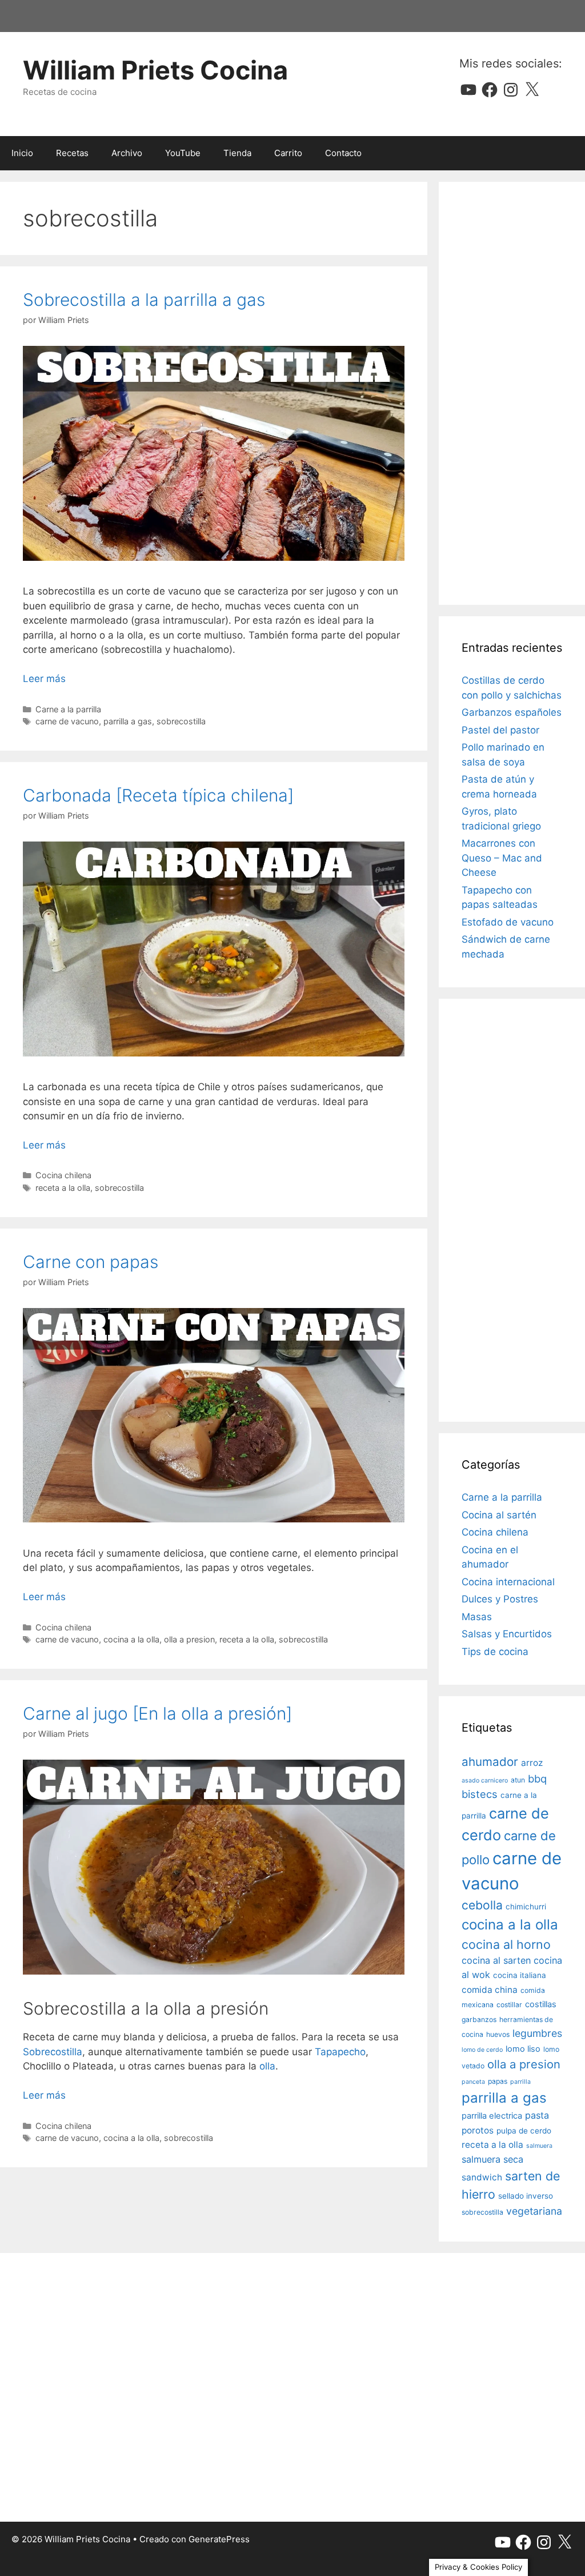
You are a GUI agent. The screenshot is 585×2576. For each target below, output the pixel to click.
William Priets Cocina (155, 70)
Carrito (288, 153)
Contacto (343, 153)
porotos (478, 2130)
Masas (477, 1617)
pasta (537, 2115)
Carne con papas (91, 1262)
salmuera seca (492, 2159)
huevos (498, 2034)
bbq (537, 1779)
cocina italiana (520, 1975)
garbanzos (479, 2019)
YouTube (183, 153)
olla (267, 2066)
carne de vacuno (67, 721)
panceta (473, 2082)
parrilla (520, 2082)
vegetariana (534, 2211)
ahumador (490, 1762)
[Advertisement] (512, 393)
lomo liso (523, 2049)
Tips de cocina (495, 1652)
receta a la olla (63, 1188)
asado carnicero (485, 1781)
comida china (490, 1990)
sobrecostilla (181, 721)
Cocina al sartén (499, 1515)
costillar (509, 2005)
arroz (532, 1763)
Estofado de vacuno (508, 922)
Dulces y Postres (500, 1599)
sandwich (482, 2177)
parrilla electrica (492, 2116)
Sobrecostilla (53, 2052)
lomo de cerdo (482, 2050)
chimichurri (526, 1907)
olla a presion (189, 1639)
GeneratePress (219, 2539)
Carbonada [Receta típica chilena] (158, 795)
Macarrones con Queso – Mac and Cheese (502, 858)
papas (498, 2081)
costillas (541, 2004)
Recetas (72, 153)
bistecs (480, 1794)
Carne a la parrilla (68, 709)
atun (518, 1780)
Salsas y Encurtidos (507, 1634)
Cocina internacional (508, 1582)
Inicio (22, 153)
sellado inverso (526, 2196)
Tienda (237, 153)
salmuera (539, 2146)
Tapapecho (340, 2052)
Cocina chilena (63, 1175)
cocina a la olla (131, 1639)
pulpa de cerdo (524, 2131)
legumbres (537, 2033)
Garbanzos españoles (512, 712)
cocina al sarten (496, 1960)
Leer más (44, 679)
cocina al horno (506, 1944)
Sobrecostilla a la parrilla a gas (144, 300)
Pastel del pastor (500, 730)
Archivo (127, 153)
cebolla (482, 1905)
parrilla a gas (128, 721)
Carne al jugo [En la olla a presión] (157, 1713)
